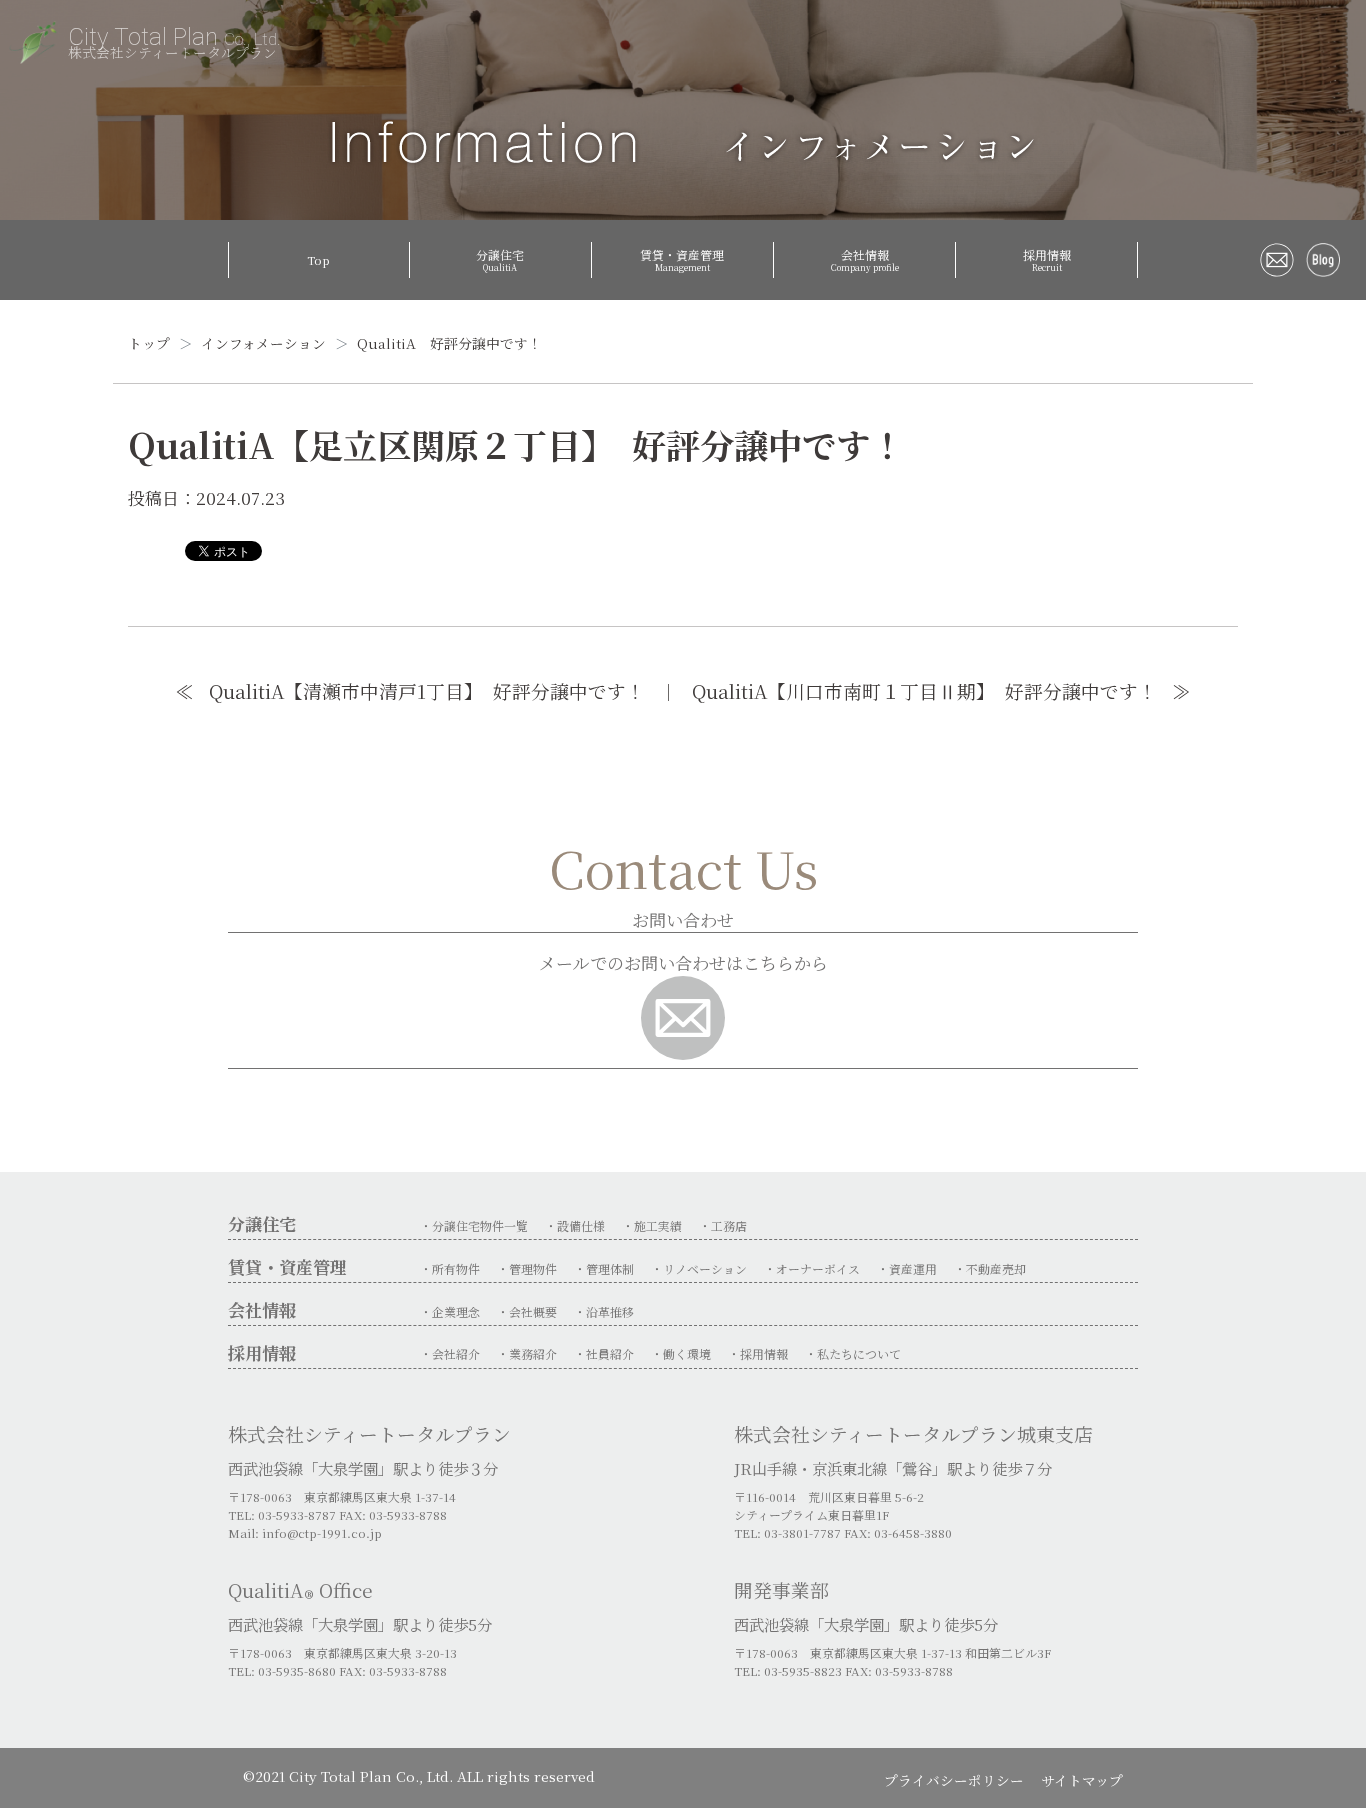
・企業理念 (450, 1311)
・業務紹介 (527, 1353)
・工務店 (723, 1225)
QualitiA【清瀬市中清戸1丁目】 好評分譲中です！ (427, 690)
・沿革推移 (604, 1311)
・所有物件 (450, 1268)
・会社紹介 (450, 1353)
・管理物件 (527, 1268)
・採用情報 (758, 1353)
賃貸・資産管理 (682, 260)
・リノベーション (699, 1268)
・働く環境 (681, 1353)
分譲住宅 (500, 260)
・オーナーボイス (812, 1268)
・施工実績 (652, 1225)
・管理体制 (604, 1268)
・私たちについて (853, 1353)
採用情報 (1047, 260)
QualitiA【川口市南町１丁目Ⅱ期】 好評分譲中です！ (924, 690)
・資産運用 (907, 1268)
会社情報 (865, 260)
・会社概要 (527, 1311)
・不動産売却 (990, 1268)
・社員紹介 (604, 1353)
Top (318, 259)
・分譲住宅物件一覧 (474, 1225)
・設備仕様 (575, 1225)
